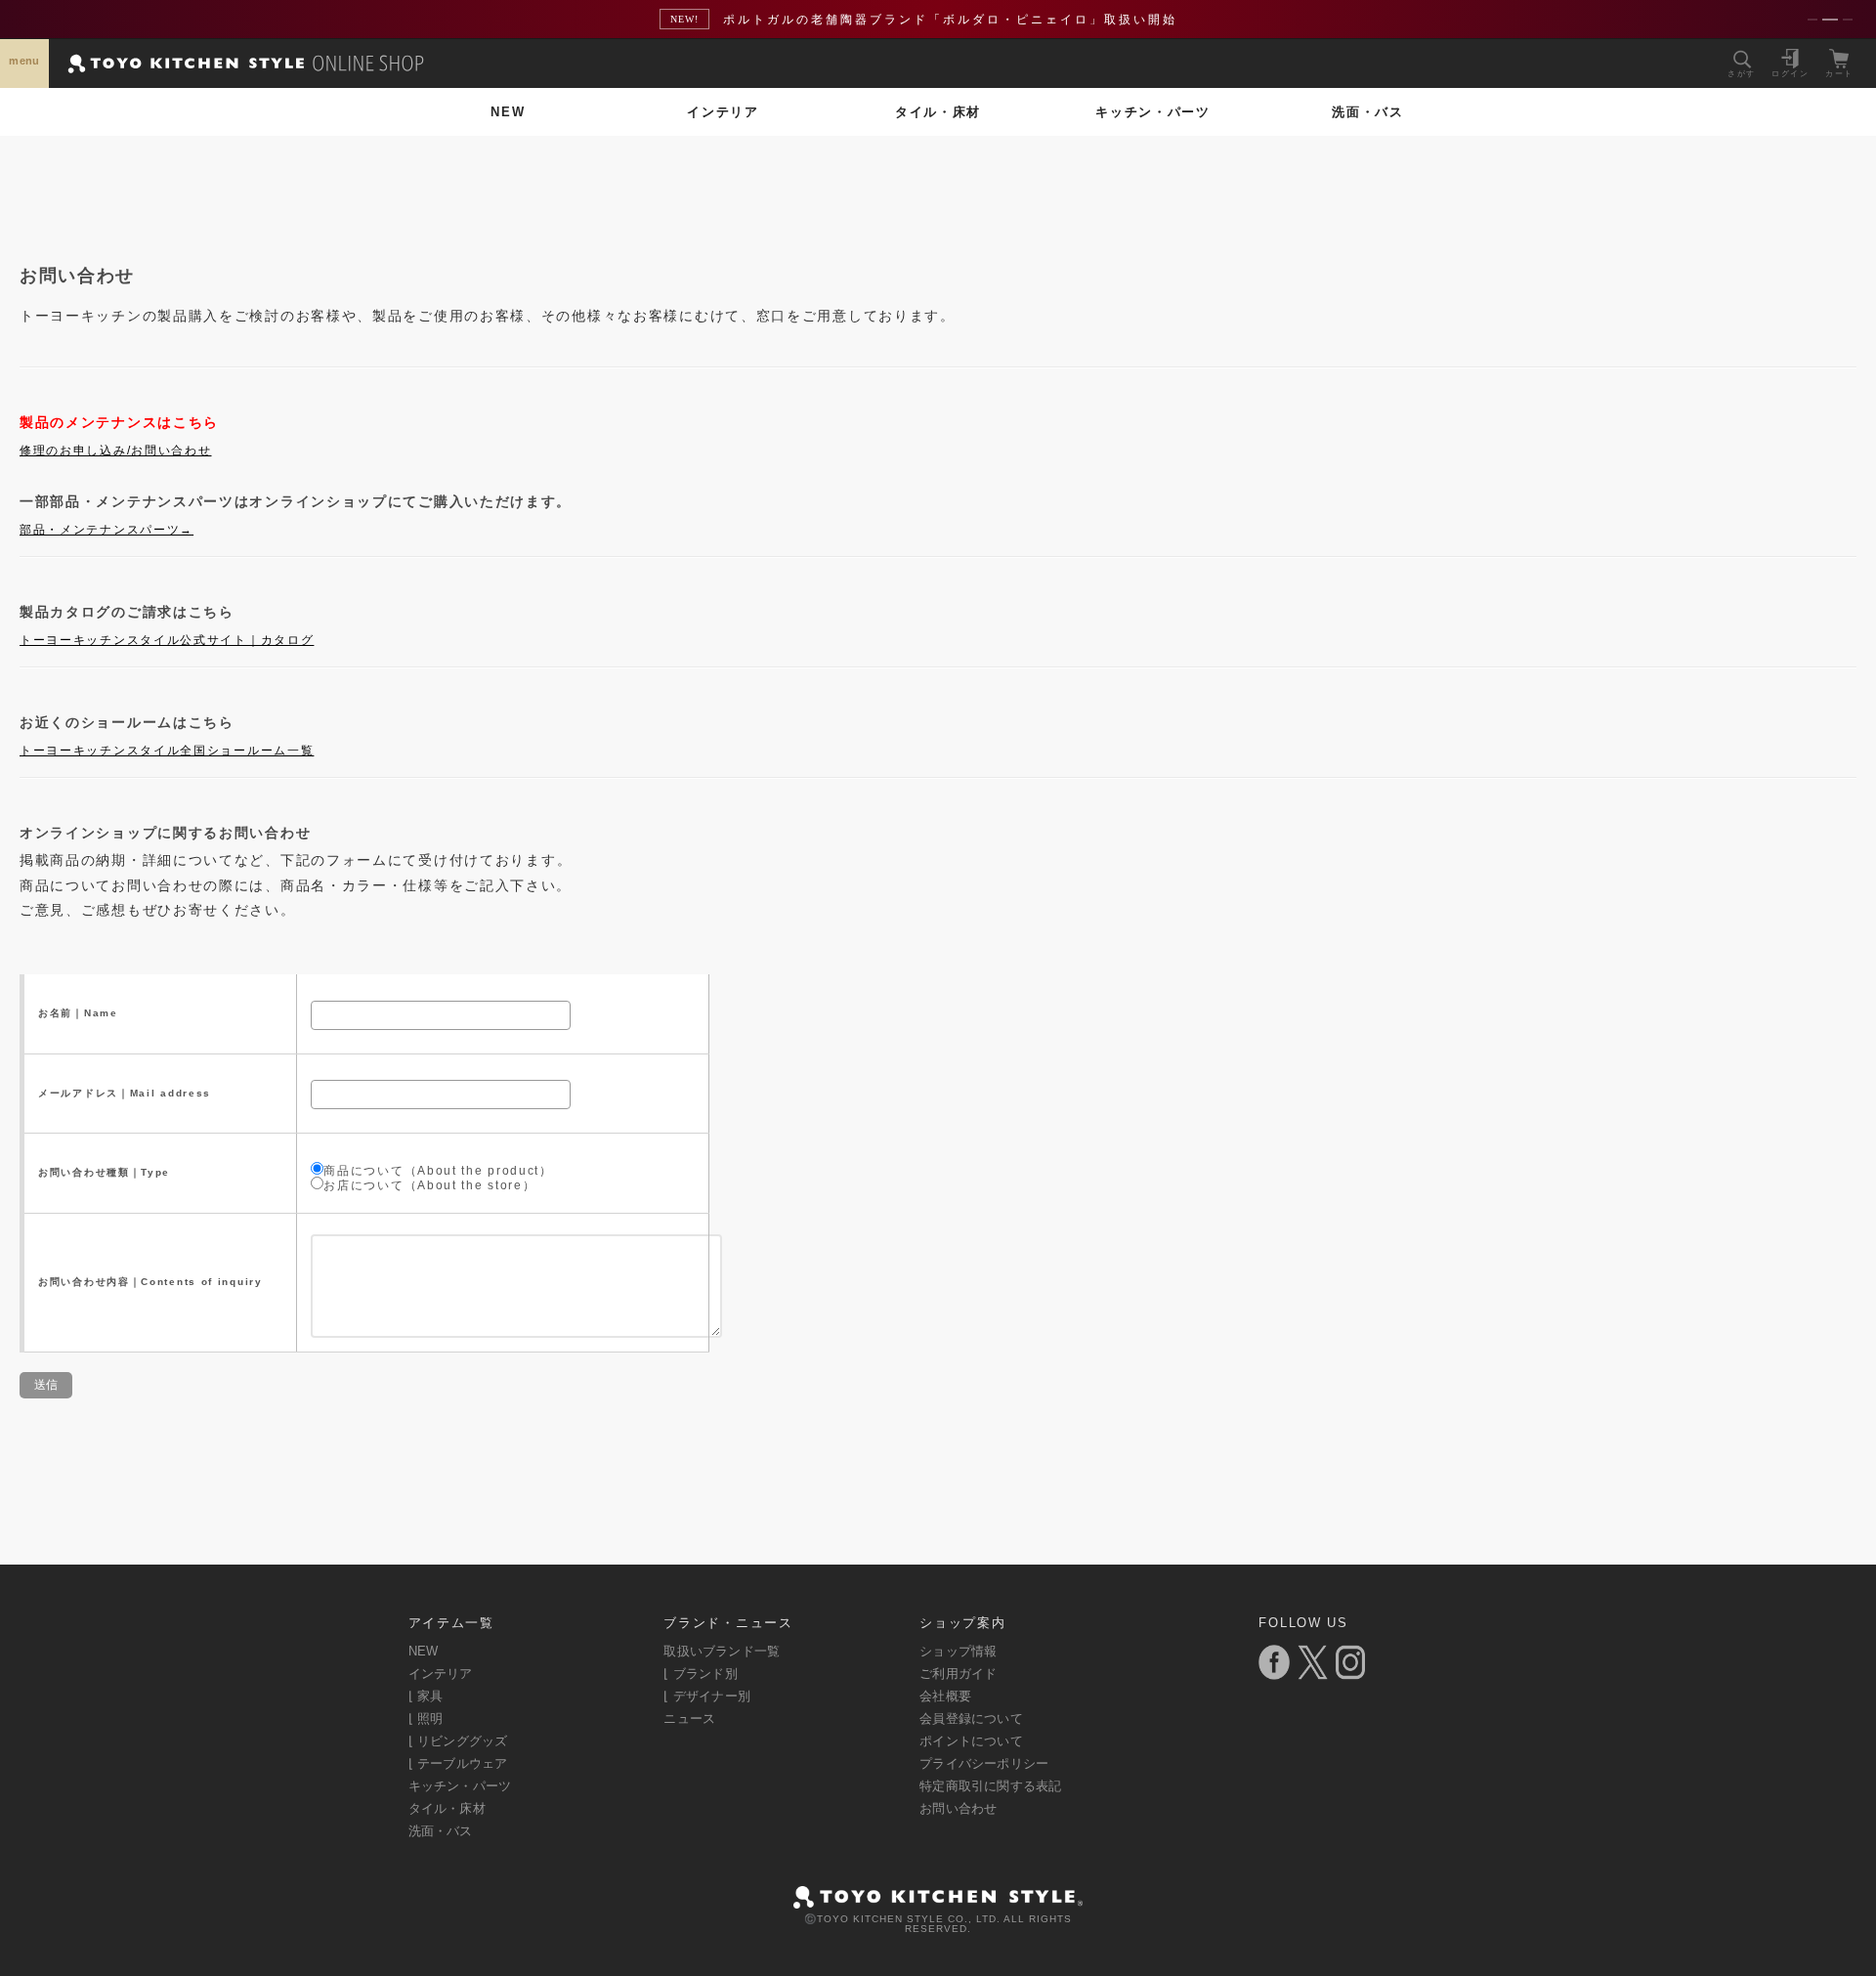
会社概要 (945, 1696)
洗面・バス (1368, 112)
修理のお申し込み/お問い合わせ (116, 451)
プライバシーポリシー (984, 1763)
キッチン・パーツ (1153, 112)
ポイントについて (971, 1741)
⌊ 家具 (426, 1696)
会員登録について (971, 1718)
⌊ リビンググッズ (458, 1741)
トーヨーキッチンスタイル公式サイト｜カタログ (167, 640)
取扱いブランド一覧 (722, 1651)
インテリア (723, 112)
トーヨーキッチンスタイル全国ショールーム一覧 (167, 751)
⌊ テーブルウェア (458, 1763)
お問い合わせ (958, 1808)
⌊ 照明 (426, 1718)
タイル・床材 (938, 112)
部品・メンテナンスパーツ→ (107, 530)
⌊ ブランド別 (700, 1674)
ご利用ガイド (958, 1674)
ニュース (689, 1718)
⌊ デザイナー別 (707, 1696)
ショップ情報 (958, 1651)
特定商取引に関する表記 (990, 1786)
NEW (508, 112)
